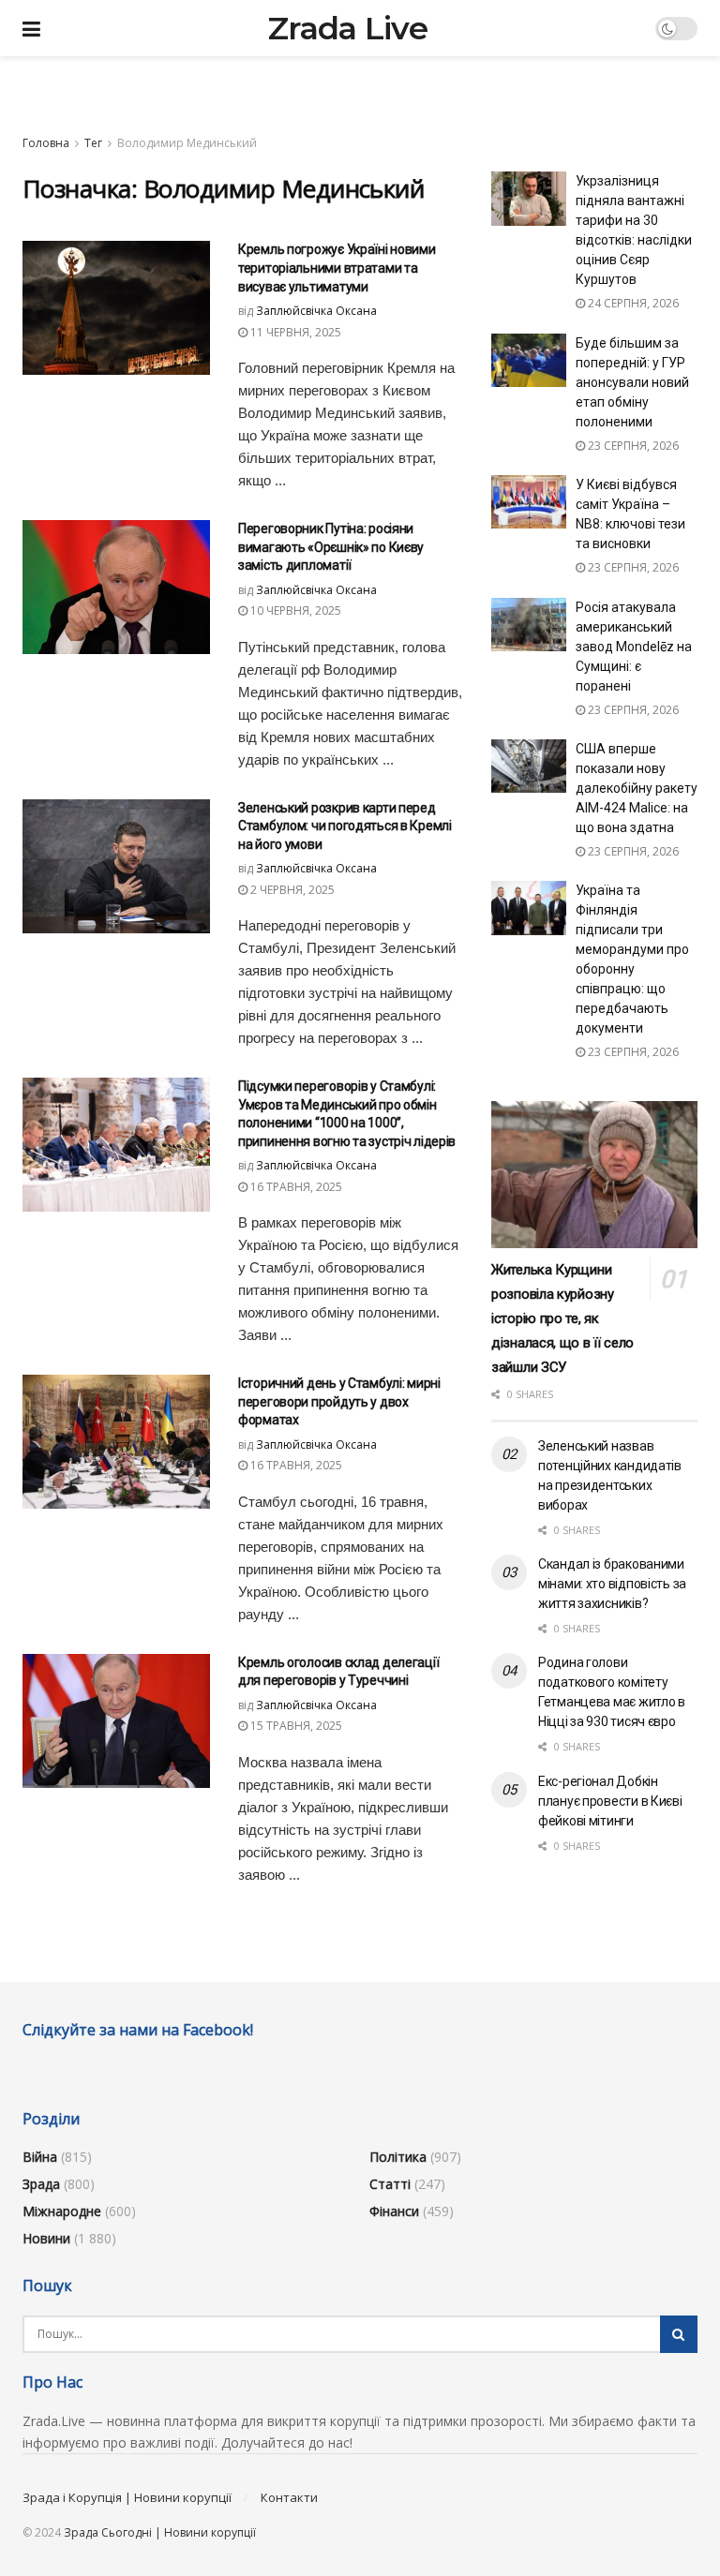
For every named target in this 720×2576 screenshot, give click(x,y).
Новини (46, 2238)
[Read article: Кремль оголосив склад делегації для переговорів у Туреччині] (116, 1721)
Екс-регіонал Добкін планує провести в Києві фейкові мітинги (610, 1801)
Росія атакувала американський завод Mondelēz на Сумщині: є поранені (634, 647)
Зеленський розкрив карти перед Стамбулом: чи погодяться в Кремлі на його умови (345, 826)
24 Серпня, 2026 (632, 303)
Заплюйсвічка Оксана (316, 311)
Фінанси (394, 2211)
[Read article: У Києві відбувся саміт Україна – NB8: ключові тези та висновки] (529, 502)
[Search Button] (679, 2334)
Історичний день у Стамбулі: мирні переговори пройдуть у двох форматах (339, 1401)
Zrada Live (348, 28)
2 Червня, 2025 (291, 890)
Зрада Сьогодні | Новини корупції (160, 2532)
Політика (398, 2157)
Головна (46, 143)
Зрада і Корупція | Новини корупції (127, 2497)
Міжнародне (62, 2211)
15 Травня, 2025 (295, 1726)
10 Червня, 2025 (294, 610)
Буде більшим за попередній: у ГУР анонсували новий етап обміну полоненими (632, 382)
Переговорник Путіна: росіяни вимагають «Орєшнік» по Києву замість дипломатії (331, 547)
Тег (93, 143)
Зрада (41, 2184)
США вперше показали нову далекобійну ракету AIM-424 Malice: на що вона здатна (637, 788)
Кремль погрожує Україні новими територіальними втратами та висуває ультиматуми (337, 268)
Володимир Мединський (187, 143)
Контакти (289, 2497)
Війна (40, 2157)
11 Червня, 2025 (294, 332)
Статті (390, 2184)
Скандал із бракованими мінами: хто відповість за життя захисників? (612, 1584)
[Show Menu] (31, 28)
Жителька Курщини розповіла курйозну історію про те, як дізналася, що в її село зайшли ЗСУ (562, 1318)
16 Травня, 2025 (295, 1187)
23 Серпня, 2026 (632, 446)
